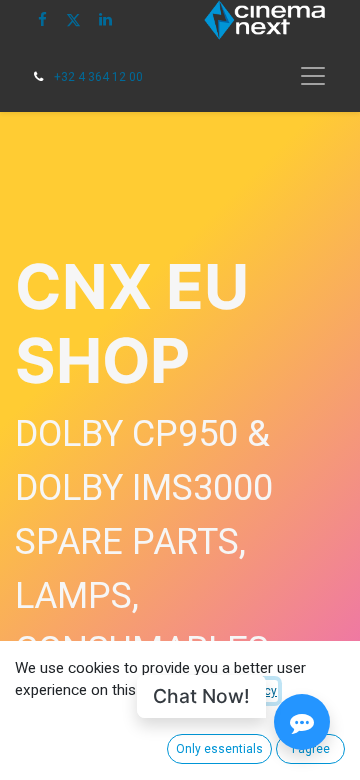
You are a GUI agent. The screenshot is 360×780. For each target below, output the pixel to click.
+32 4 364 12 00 (98, 77)
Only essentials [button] (219, 749)
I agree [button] (311, 749)
